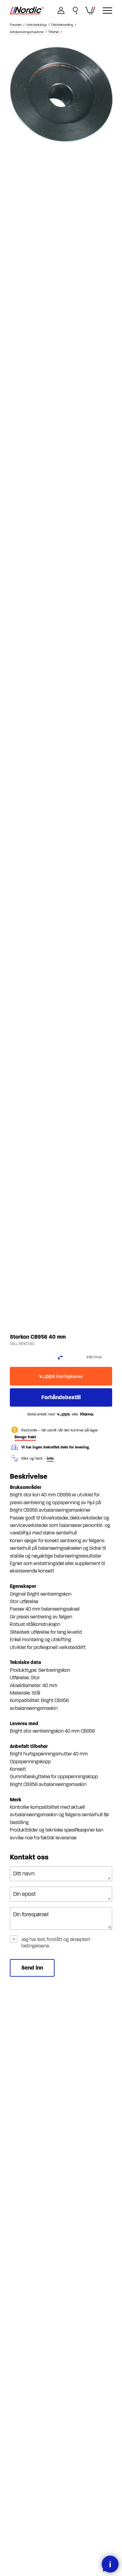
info (50, 1458)
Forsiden (16, 25)
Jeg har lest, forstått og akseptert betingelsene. (56, 1943)
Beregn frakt (25, 1437)
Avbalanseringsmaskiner (27, 32)
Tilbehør (54, 32)
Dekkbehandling (62, 25)
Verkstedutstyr (36, 25)
